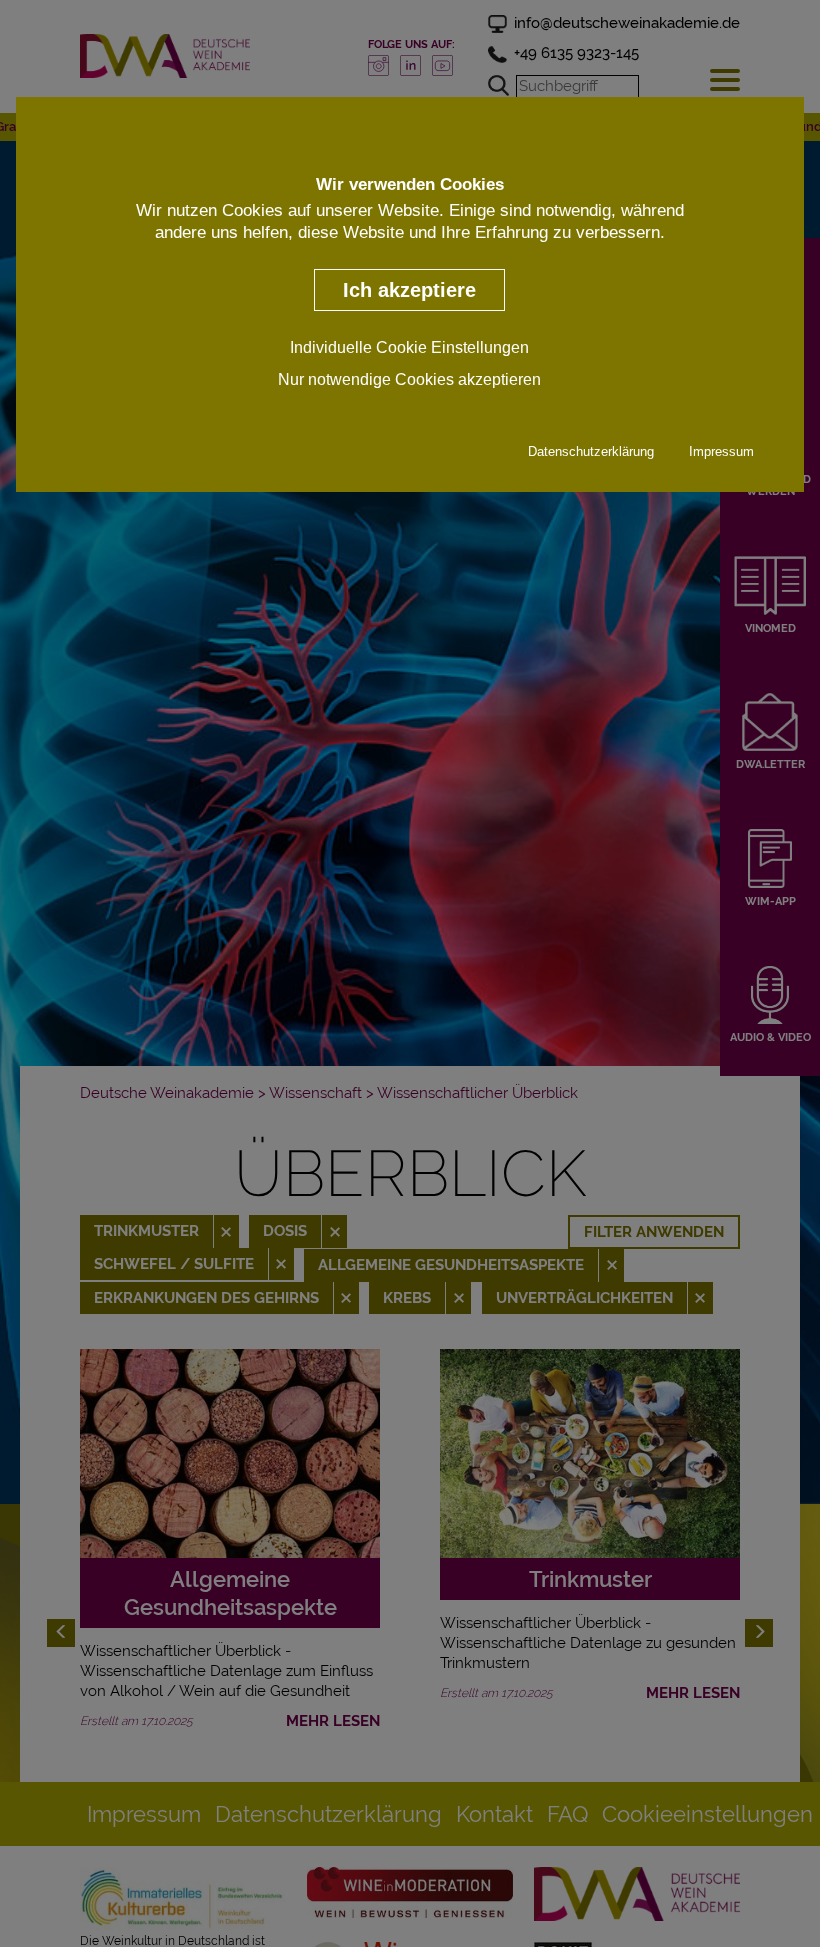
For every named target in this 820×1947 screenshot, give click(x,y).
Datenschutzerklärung (591, 451)
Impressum (721, 451)
